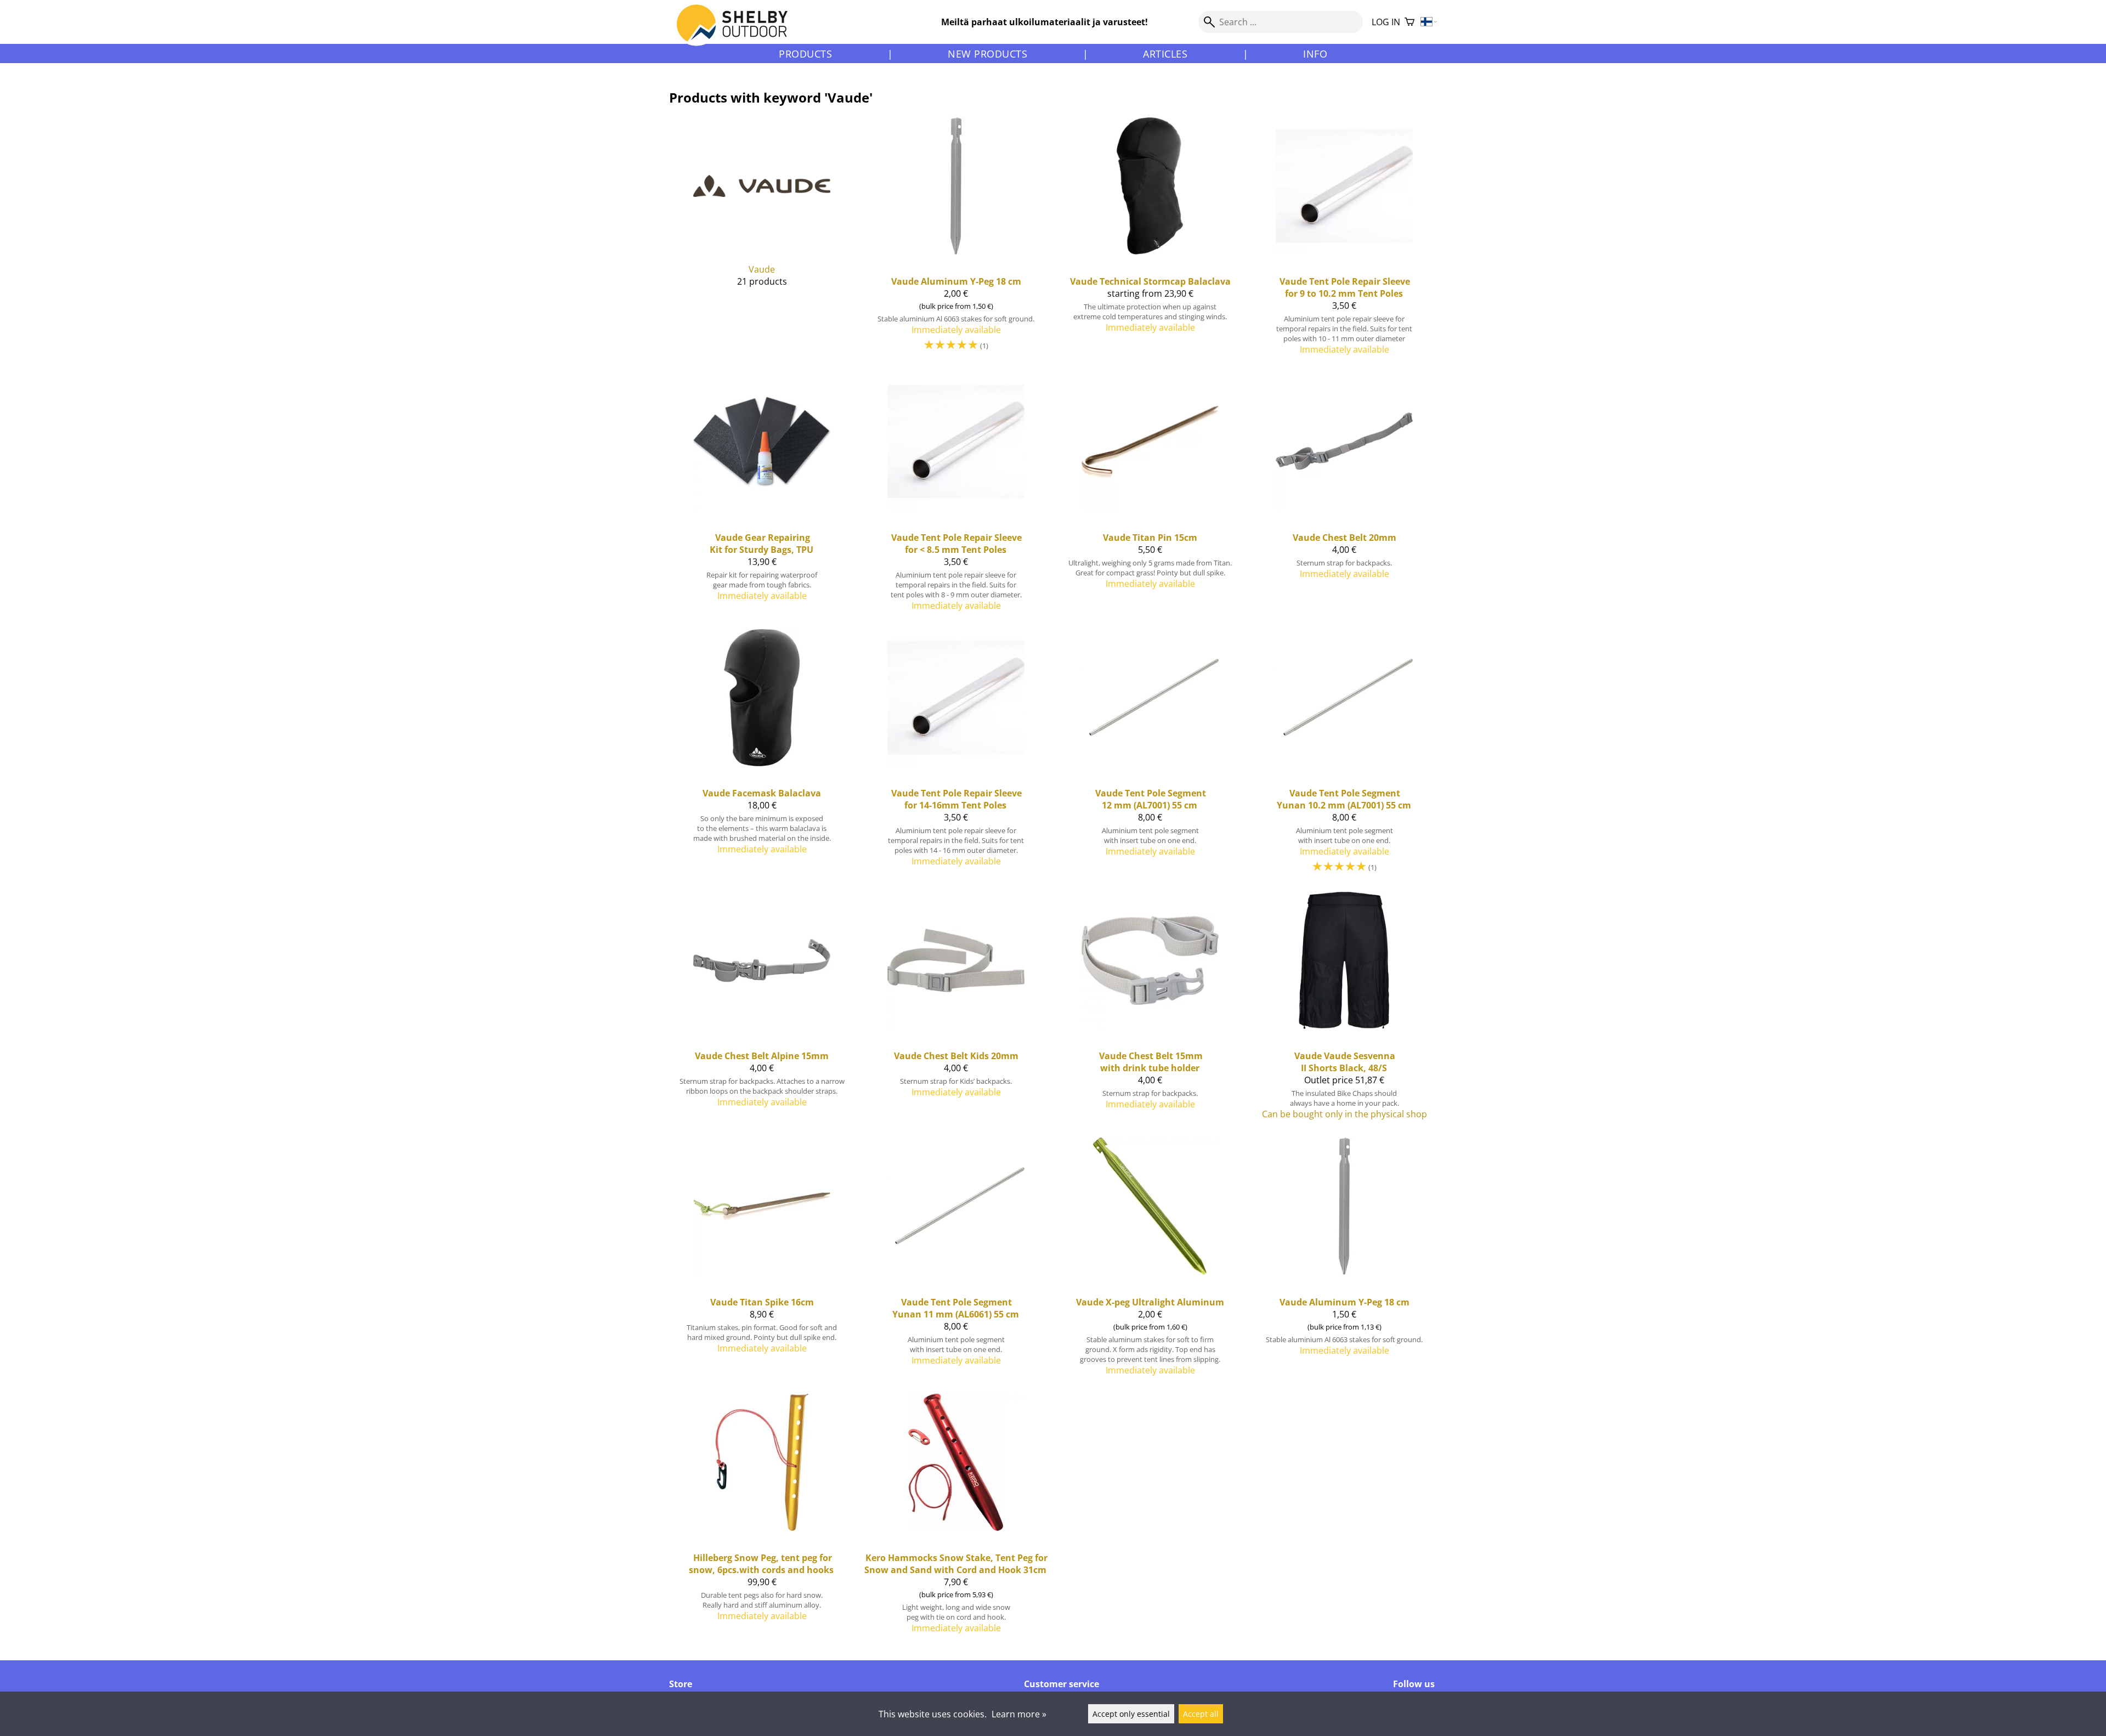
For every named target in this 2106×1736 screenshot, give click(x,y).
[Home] (738, 32)
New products (987, 54)
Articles (1165, 54)
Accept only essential (1131, 1714)
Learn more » (1019, 1714)
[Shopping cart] (1409, 22)
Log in (1386, 22)
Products (805, 54)
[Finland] (1429, 22)
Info (1315, 54)
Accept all (1201, 1714)
